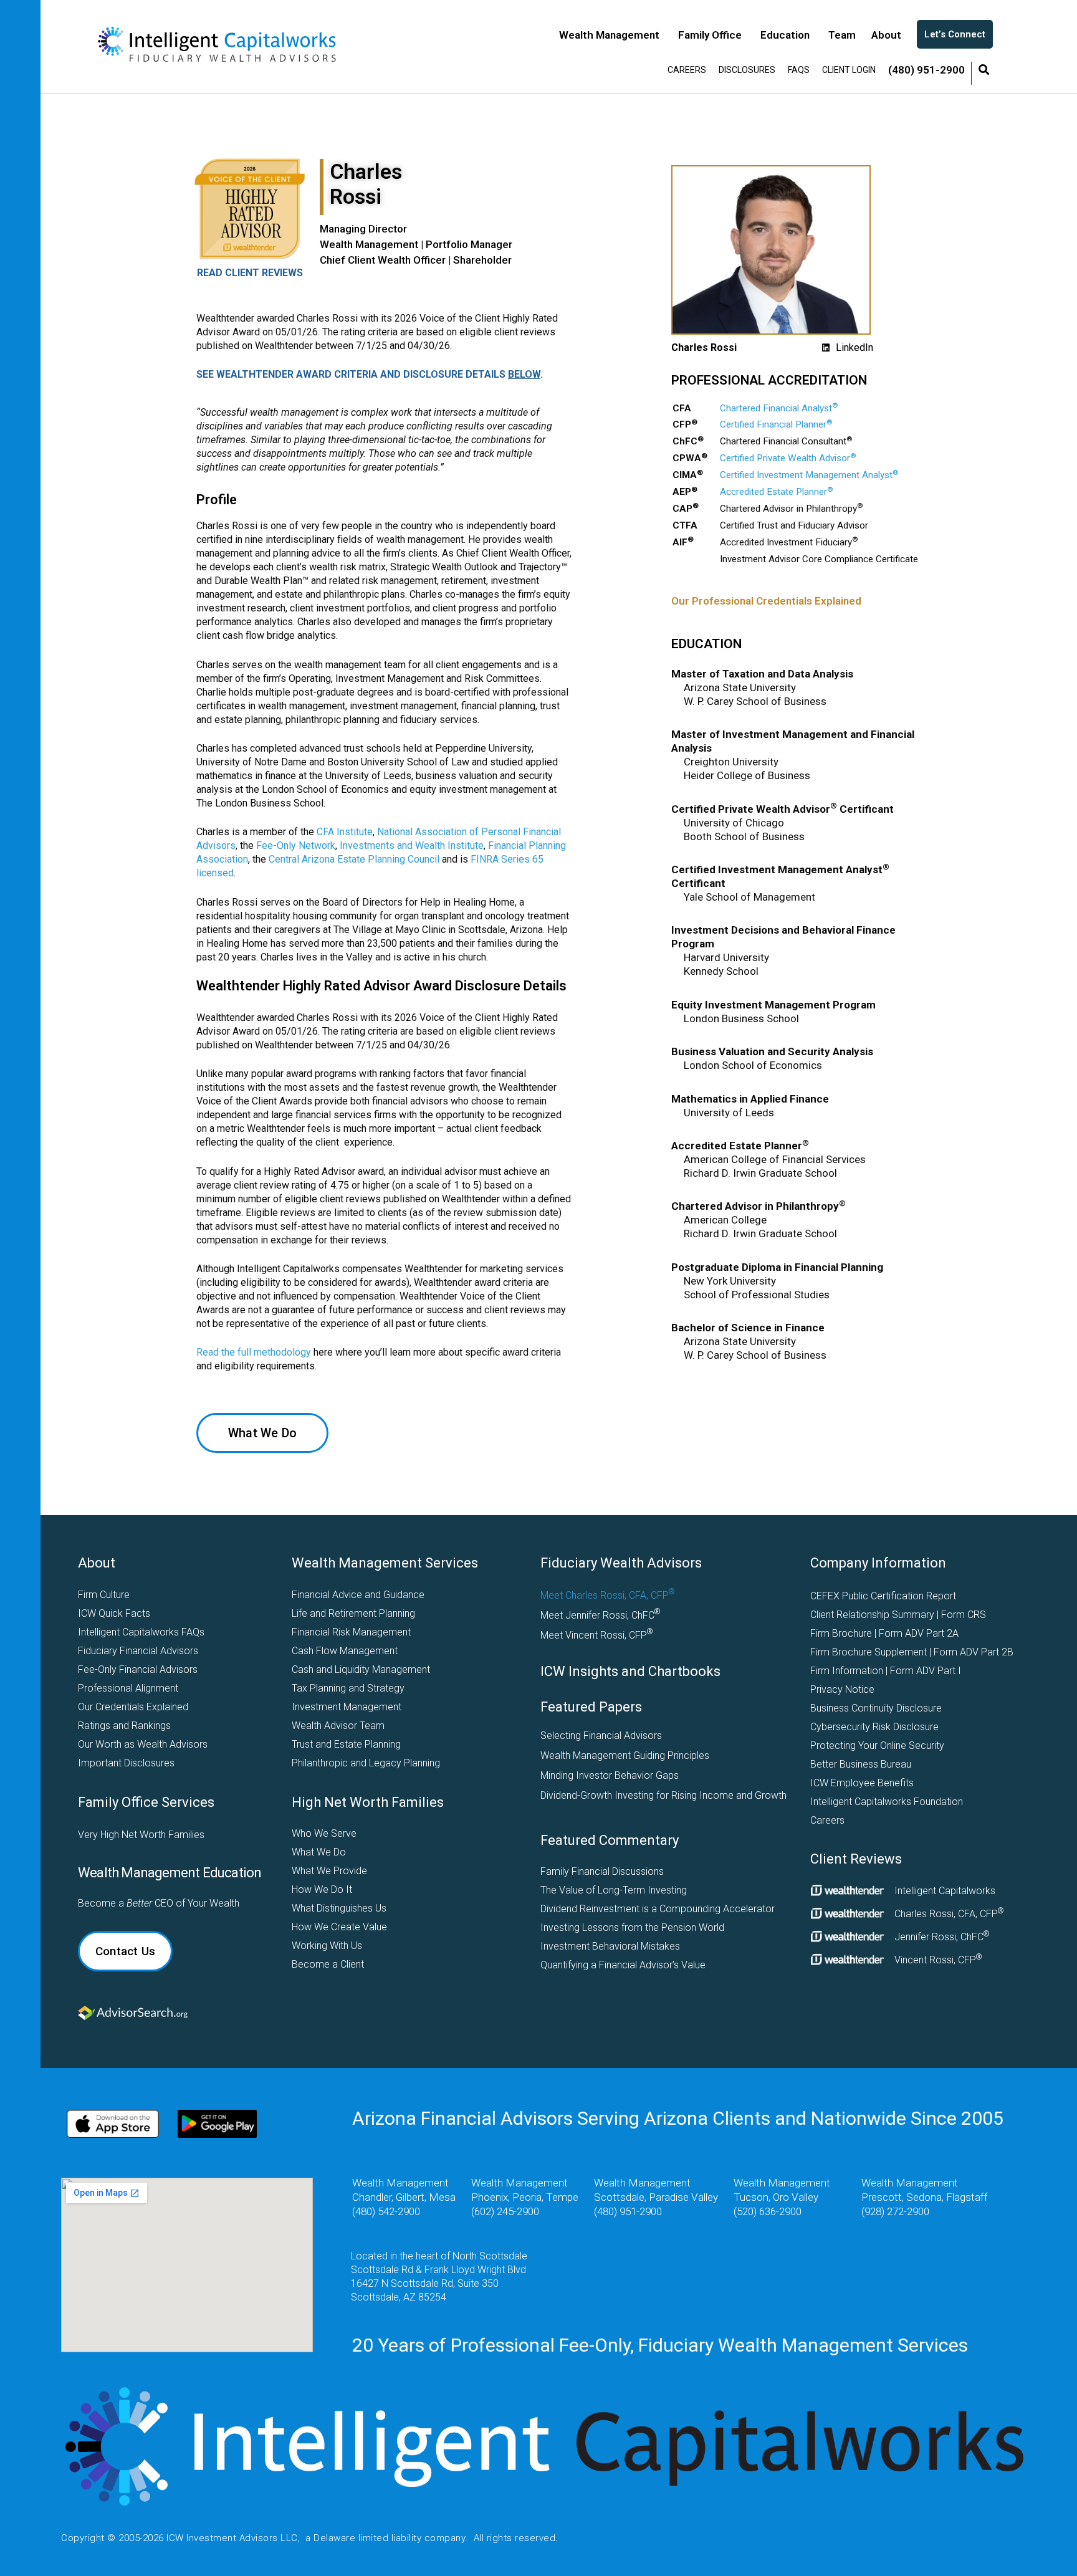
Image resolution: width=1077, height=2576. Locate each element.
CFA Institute (345, 832)
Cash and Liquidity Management (361, 1669)
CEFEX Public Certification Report (883, 1596)
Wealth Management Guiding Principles (625, 1755)
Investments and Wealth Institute (412, 845)
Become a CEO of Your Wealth (159, 1903)
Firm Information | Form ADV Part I (886, 1671)
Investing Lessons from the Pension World (632, 1927)
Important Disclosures (126, 1763)
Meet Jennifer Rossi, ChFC (601, 1614)
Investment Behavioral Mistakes (610, 1946)
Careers (827, 1820)
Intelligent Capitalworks (945, 1891)
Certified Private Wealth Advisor (788, 458)
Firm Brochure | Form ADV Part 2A (884, 1633)
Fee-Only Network (296, 845)
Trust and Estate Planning (346, 1744)
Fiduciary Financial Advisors (138, 1651)
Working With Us (327, 1946)
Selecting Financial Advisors (601, 1736)
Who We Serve (324, 1833)
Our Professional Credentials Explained (766, 601)
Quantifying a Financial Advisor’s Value (623, 1965)
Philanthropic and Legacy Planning (366, 1763)
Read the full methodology (254, 1352)
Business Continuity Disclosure (876, 1708)
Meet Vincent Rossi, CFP (597, 1634)
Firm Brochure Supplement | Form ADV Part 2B (912, 1652)
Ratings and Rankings (124, 1726)
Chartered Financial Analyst (779, 408)
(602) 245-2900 (505, 2211)
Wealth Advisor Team (338, 1726)
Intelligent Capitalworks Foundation (887, 1802)
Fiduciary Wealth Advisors (621, 1563)
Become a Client (328, 1964)
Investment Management (347, 1707)
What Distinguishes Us (339, 1908)
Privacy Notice (842, 1689)
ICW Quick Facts (114, 1613)
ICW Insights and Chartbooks (630, 1671)
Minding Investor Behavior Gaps (610, 1775)
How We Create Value (339, 1927)
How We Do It (322, 1889)
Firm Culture (104, 1595)
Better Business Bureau (861, 1764)
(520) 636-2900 (768, 2211)
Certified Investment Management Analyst (809, 475)
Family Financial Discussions (602, 1871)
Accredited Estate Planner (776, 492)
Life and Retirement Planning (353, 1613)
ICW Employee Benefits (862, 1783)
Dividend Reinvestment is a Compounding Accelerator (658, 1909)
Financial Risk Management (351, 1632)
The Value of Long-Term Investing (614, 1890)
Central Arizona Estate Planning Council (354, 859)
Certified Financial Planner (776, 424)
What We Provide (329, 1871)
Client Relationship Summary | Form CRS (898, 1615)
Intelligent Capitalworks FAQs (141, 1632)
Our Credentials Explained (133, 1707)
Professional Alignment (128, 1688)
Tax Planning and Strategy (348, 1688)
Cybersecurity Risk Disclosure (874, 1727)
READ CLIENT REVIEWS (250, 273)
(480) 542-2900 (386, 2211)
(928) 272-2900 (895, 2211)
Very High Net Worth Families (141, 1835)
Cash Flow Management (345, 1651)
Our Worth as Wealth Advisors (143, 1744)
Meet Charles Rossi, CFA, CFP (608, 1594)
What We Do (319, 1852)
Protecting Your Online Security (877, 1745)
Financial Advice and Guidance (358, 1595)
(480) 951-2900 (628, 2211)
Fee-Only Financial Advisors (138, 1669)
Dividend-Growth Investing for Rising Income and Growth (660, 1795)
